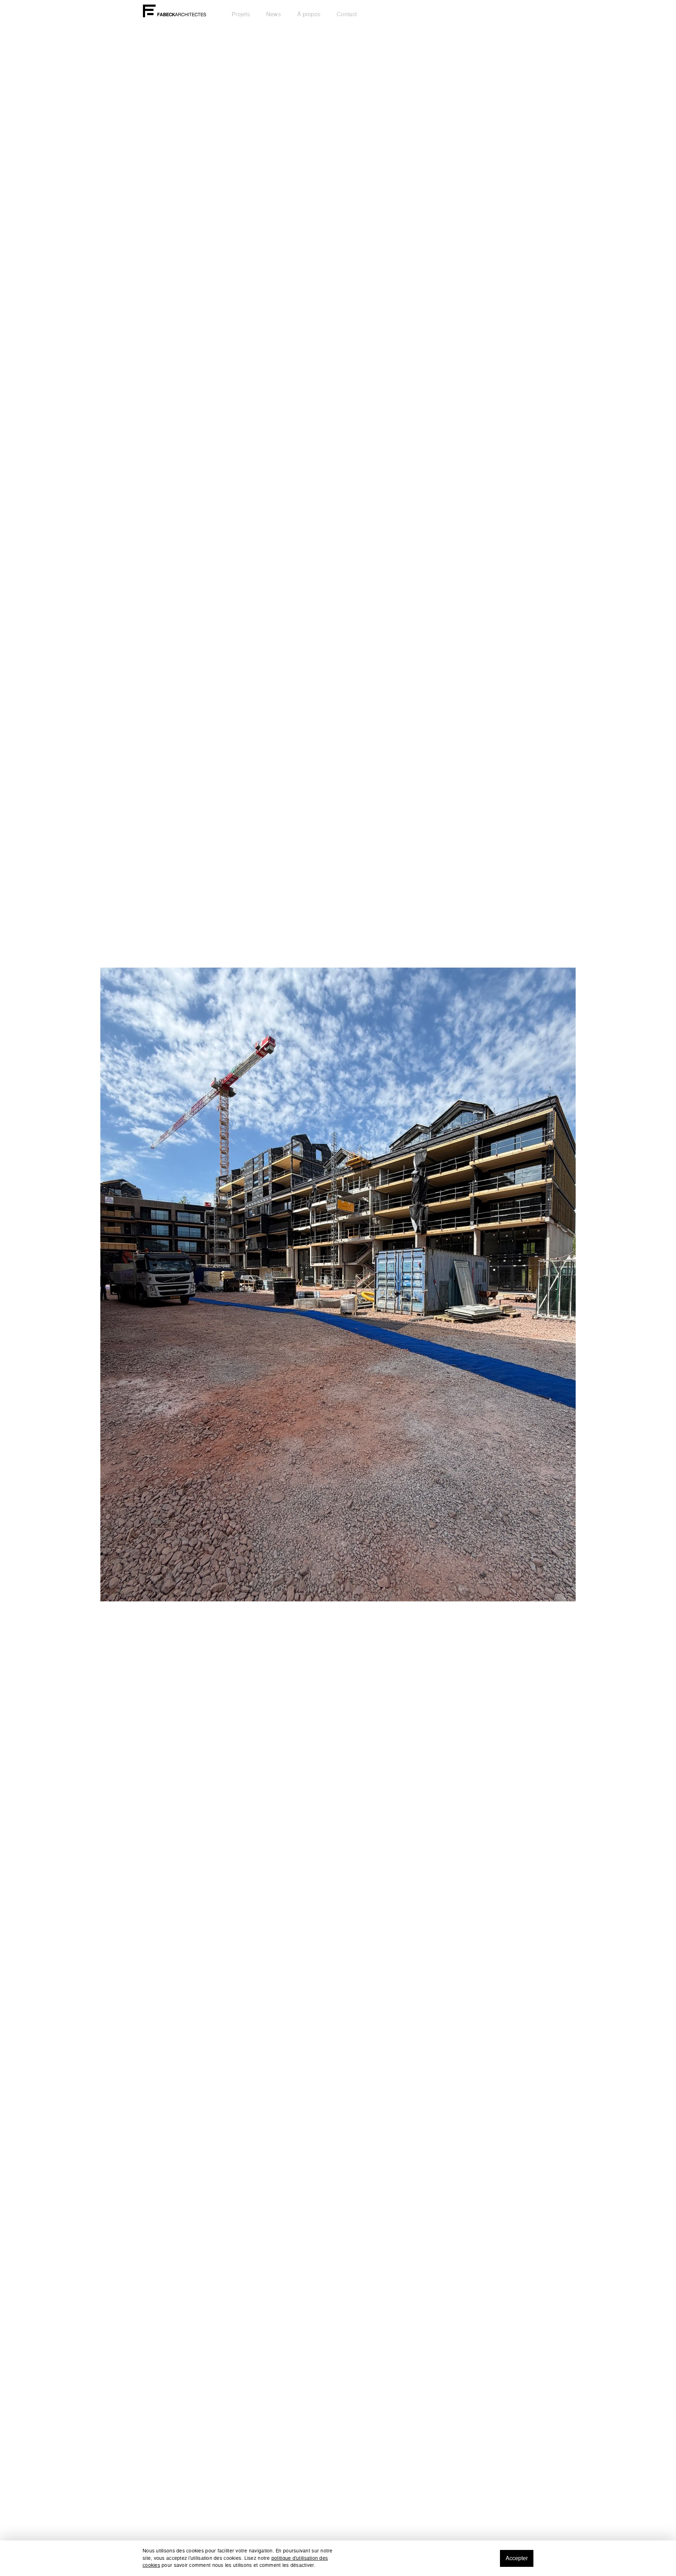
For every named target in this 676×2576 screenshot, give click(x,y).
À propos (309, 14)
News (274, 14)
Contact (347, 14)
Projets (241, 14)
